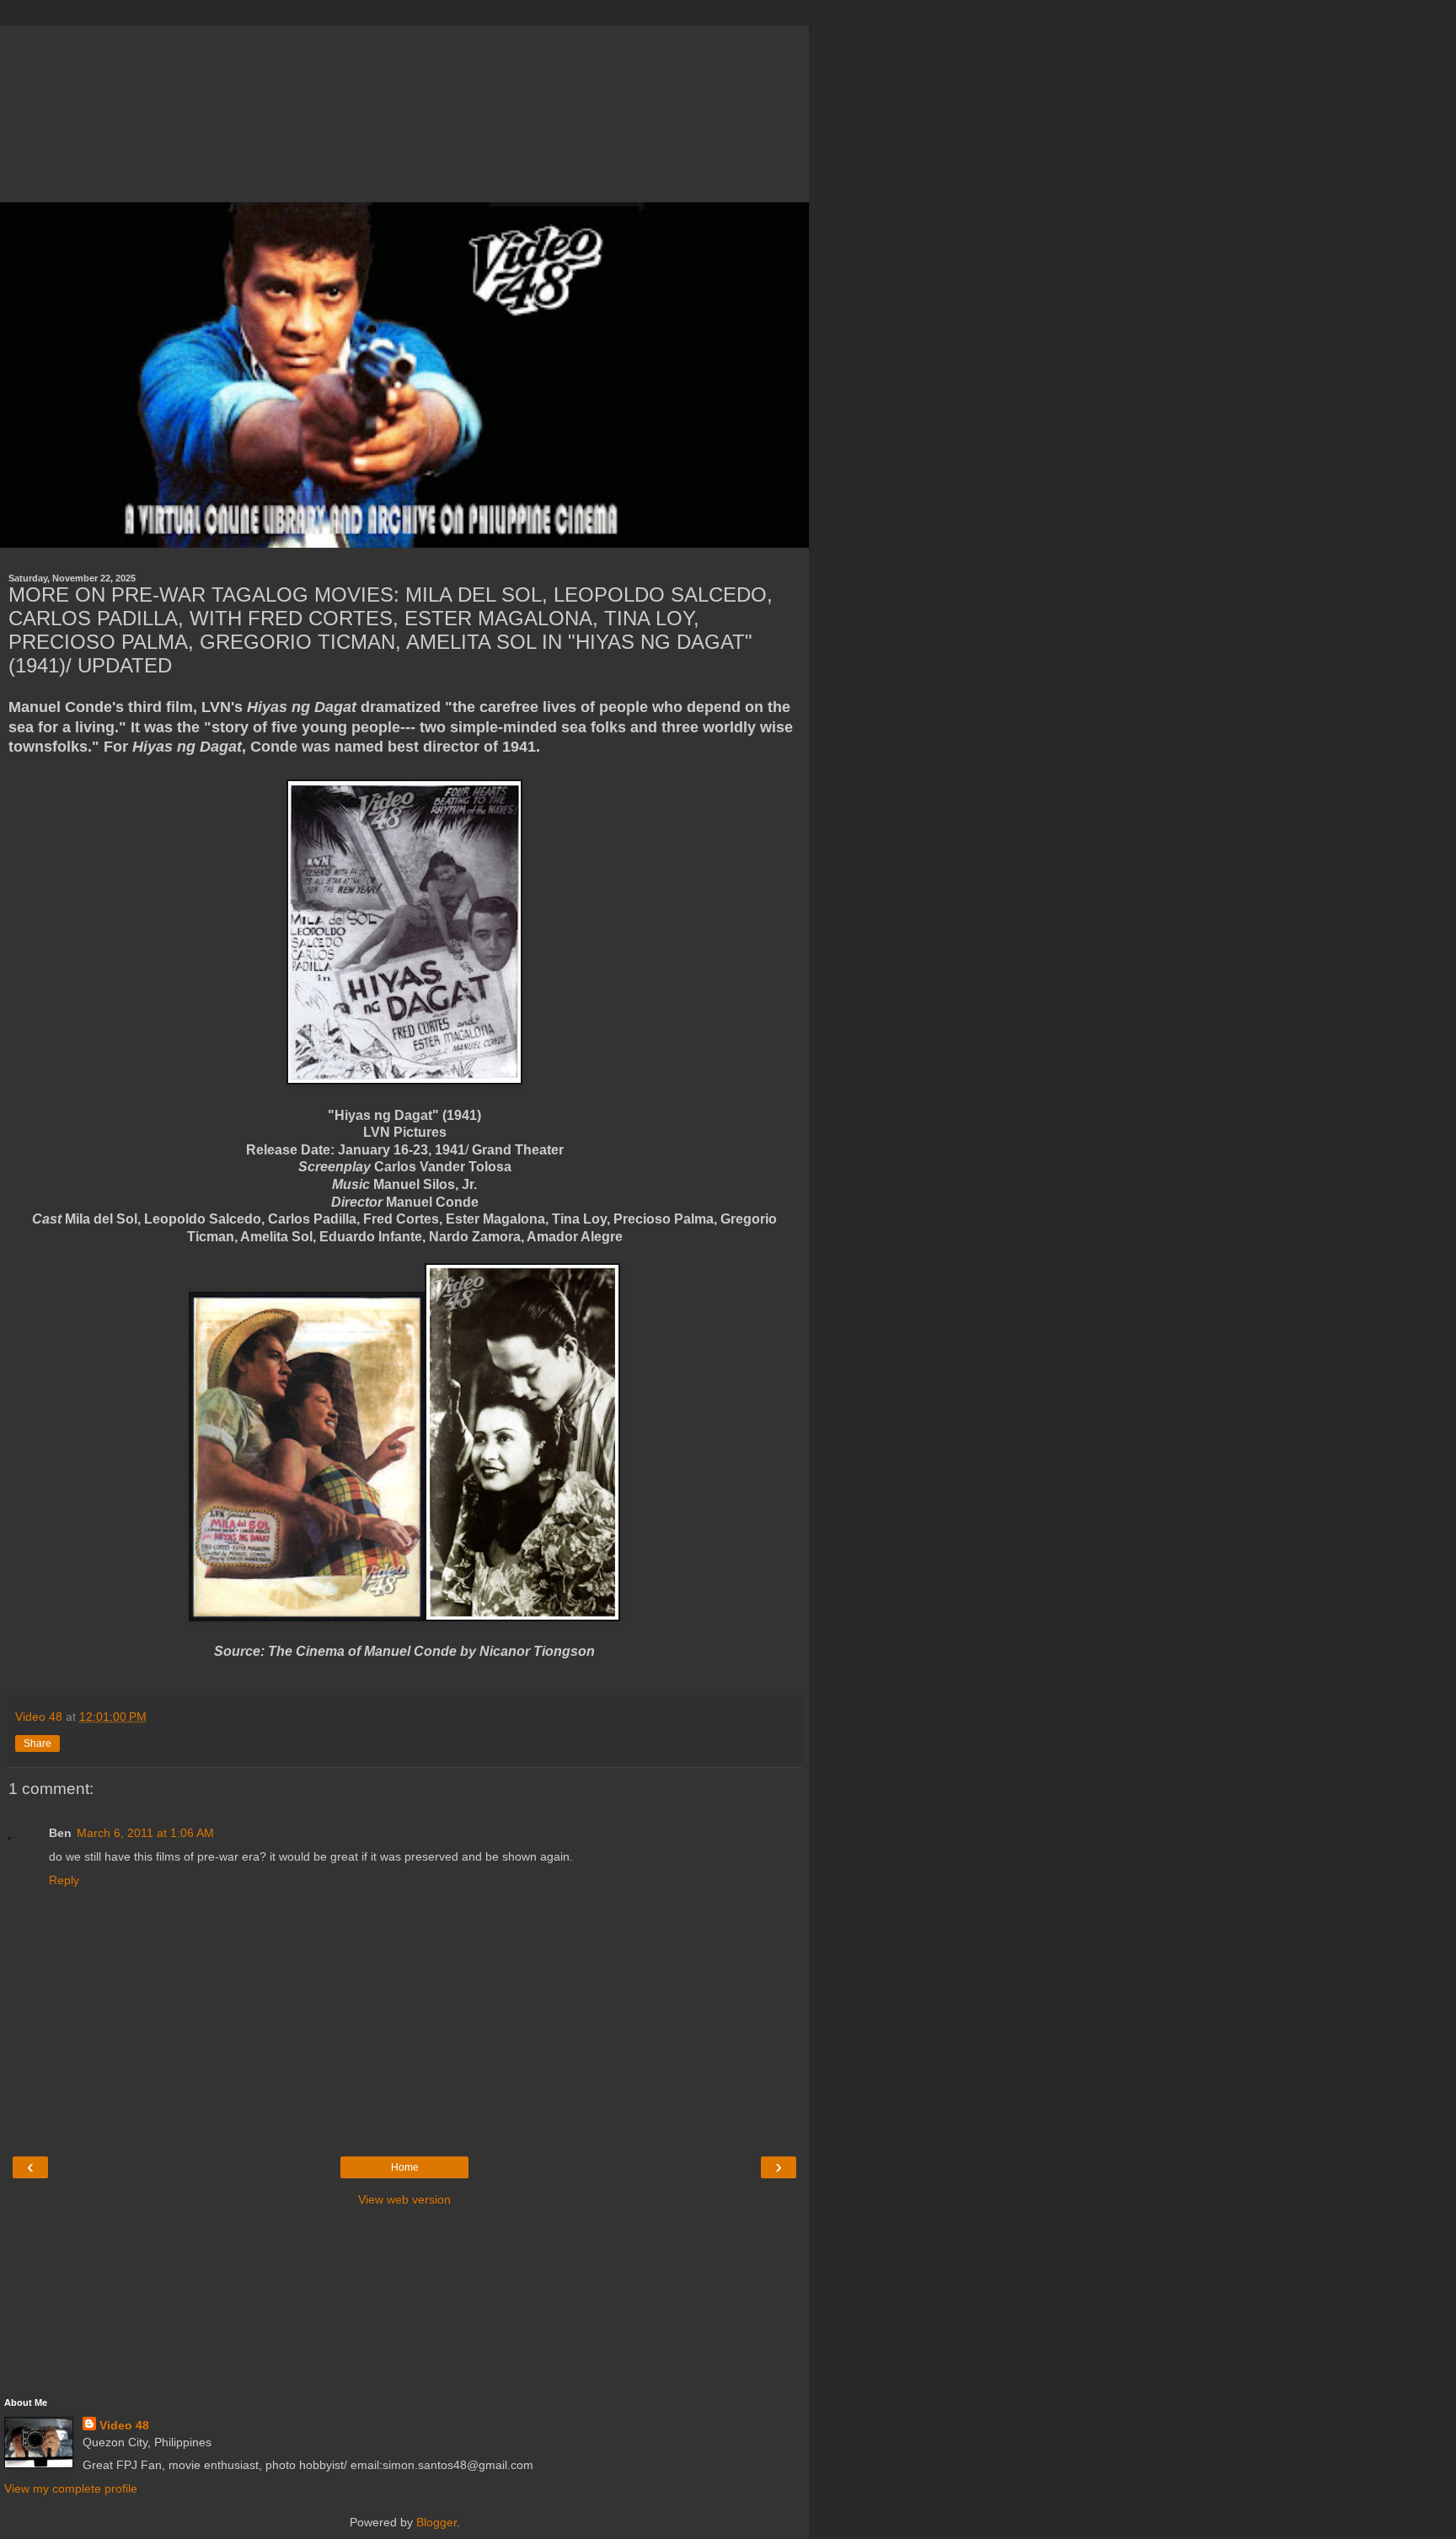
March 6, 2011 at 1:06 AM (145, 1833)
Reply (64, 1880)
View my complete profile (71, 2488)
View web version (404, 2199)
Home (405, 2167)
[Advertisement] (404, 110)
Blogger (436, 2522)
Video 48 (124, 2425)
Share (37, 1744)
